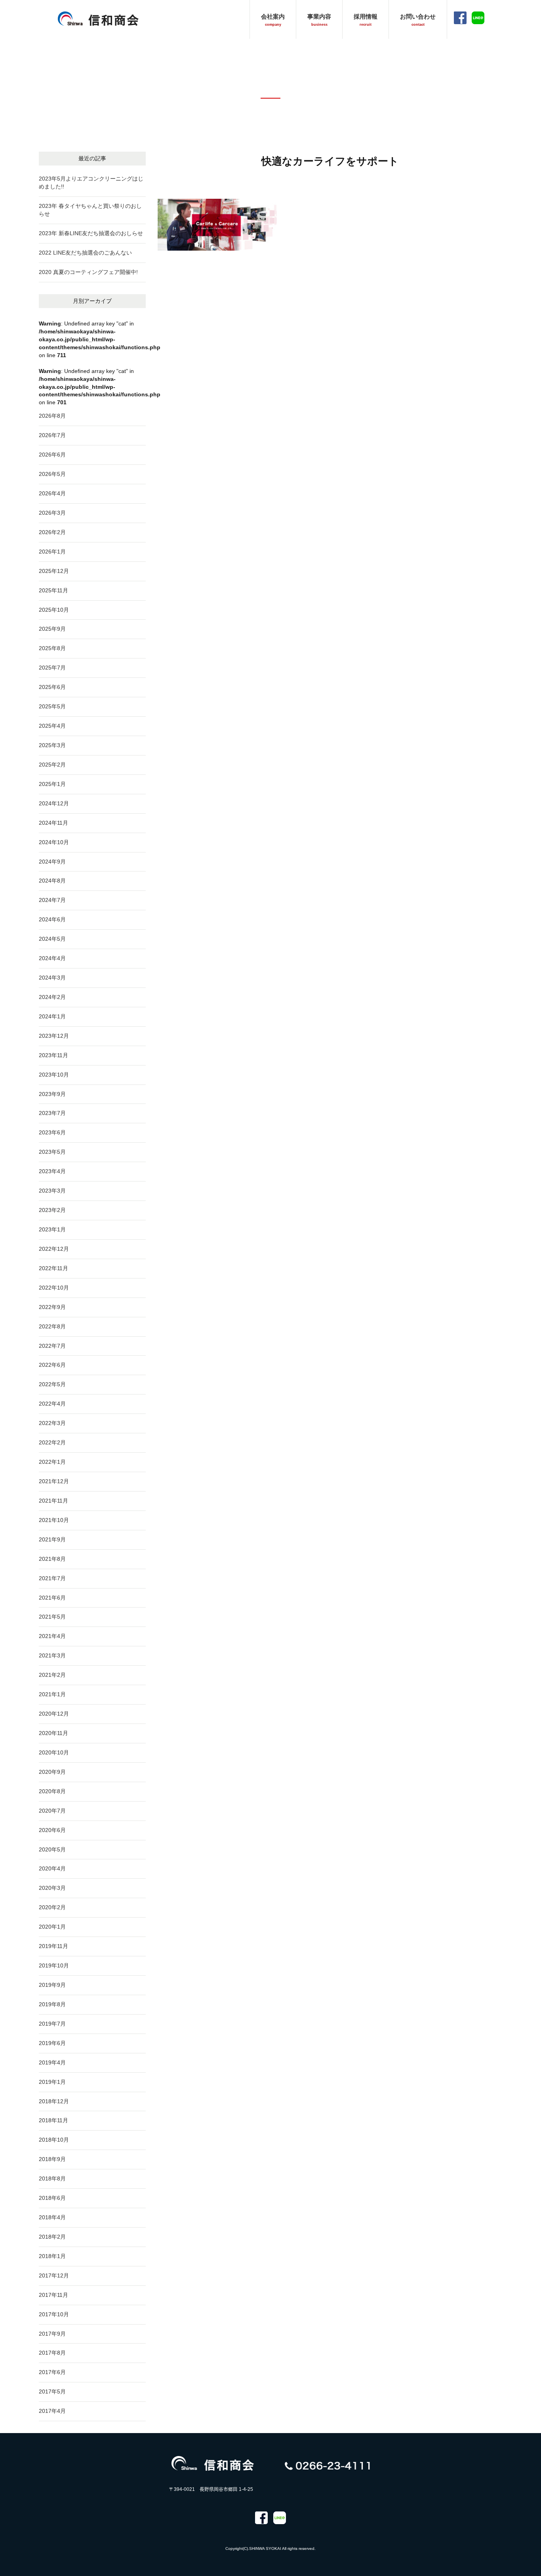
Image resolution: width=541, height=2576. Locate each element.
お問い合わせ (418, 20)
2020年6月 (52, 1830)
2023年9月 (52, 1094)
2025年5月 (52, 706)
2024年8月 (52, 881)
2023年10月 (54, 1075)
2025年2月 (52, 765)
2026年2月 (52, 532)
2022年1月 (52, 1462)
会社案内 (273, 20)
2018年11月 (53, 2120)
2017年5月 (52, 2391)
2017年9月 (52, 2334)
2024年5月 (52, 939)
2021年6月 (52, 1598)
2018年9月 (52, 2159)
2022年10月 (54, 1288)
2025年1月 (52, 784)
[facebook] (261, 2518)
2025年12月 (54, 571)
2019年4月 (52, 2062)
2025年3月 (52, 745)
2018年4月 (52, 2217)
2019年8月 (52, 2004)
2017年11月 (53, 2295)
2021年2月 (52, 1675)
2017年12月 (54, 2275)
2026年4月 (52, 493)
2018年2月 (52, 2237)
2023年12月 (54, 1036)
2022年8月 (52, 1326)
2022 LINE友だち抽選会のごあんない (85, 253)
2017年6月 (52, 2372)
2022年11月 (53, 1268)
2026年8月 (52, 416)
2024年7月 (52, 900)
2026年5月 (52, 474)
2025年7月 (52, 668)
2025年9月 (52, 629)
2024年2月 (52, 997)
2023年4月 (52, 1171)
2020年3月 (52, 1888)
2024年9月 (52, 862)
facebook (460, 18)
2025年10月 (54, 610)
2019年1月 (52, 2082)
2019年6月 (52, 2043)
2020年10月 (54, 1752)
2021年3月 (52, 1655)
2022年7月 (52, 1346)
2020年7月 (52, 1811)
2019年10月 (54, 1965)
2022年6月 (52, 1365)
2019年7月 (52, 2024)
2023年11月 (53, 1055)
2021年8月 (52, 1559)
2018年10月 (54, 2140)
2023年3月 (52, 1191)
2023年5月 (52, 1152)
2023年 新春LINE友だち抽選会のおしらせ (91, 233)
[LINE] (280, 2518)
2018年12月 (54, 2101)
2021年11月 (53, 1501)
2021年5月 (52, 1617)
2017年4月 (52, 2411)
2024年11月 (53, 823)
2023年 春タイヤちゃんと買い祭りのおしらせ (90, 210)
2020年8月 (52, 1791)
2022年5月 (52, 1384)
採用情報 (366, 20)
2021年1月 (52, 1694)
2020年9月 (52, 1772)
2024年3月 (52, 978)
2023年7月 (52, 1113)
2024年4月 (52, 958)
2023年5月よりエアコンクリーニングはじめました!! (91, 183)
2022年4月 (52, 1404)
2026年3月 (52, 513)
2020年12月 (54, 1714)
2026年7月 (52, 435)
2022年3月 (52, 1423)
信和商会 (98, 18)
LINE (478, 18)
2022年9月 (52, 1307)
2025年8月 (52, 648)
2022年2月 (52, 1442)
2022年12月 (54, 1249)
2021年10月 (54, 1520)
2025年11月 (53, 590)
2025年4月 (52, 726)
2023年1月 (52, 1229)
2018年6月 (52, 2198)
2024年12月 (54, 803)
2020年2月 (52, 1907)
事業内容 (319, 20)
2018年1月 (52, 2256)
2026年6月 (52, 455)
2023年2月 (52, 1210)
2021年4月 (52, 1636)
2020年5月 (52, 1849)
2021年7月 (52, 1578)
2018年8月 (52, 2178)
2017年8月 (52, 2353)
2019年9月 (52, 1985)
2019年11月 (53, 1946)
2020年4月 (52, 1868)
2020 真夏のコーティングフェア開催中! (88, 272)
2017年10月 (54, 2314)
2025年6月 (52, 687)
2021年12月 (54, 1481)
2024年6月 (52, 919)
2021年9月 (52, 1539)
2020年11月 (53, 1733)
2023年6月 (52, 1132)
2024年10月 (54, 842)
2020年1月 (52, 1927)
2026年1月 (52, 552)
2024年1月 (52, 1016)
